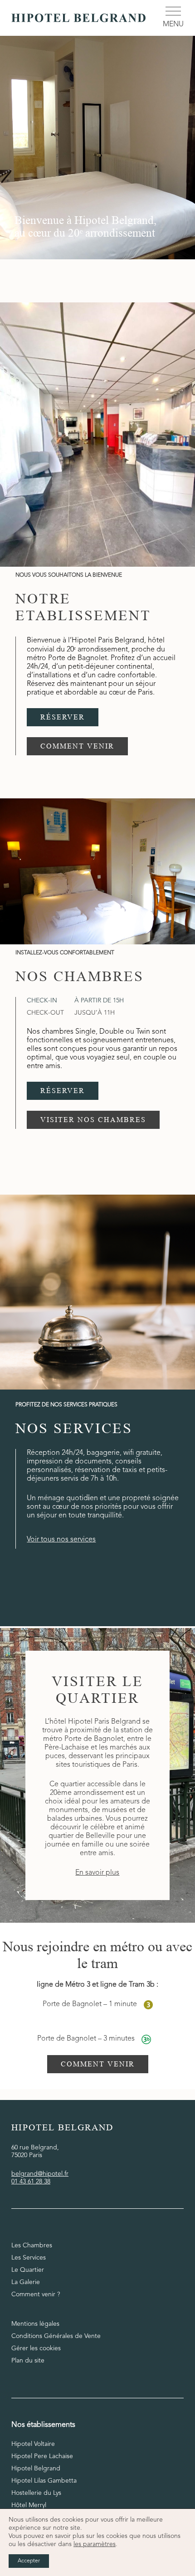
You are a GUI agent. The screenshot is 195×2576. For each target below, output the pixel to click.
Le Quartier (28, 2270)
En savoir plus (97, 1873)
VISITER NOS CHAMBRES (93, 1120)
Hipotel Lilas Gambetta (44, 2481)
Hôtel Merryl (29, 2505)
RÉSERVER (63, 717)
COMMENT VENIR (77, 746)
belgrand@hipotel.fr (40, 2174)
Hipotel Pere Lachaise (42, 2456)
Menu (173, 24)
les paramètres (95, 2544)
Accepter (29, 2561)
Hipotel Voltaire (33, 2444)
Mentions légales (35, 2324)
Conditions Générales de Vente (56, 2336)
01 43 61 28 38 (31, 2182)
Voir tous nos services (61, 1540)
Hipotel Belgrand (36, 2469)
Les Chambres (32, 2245)
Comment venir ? (36, 2294)
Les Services (29, 2258)
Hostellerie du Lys (36, 2493)
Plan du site (28, 2361)
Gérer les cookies (36, 2348)
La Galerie (26, 2282)
